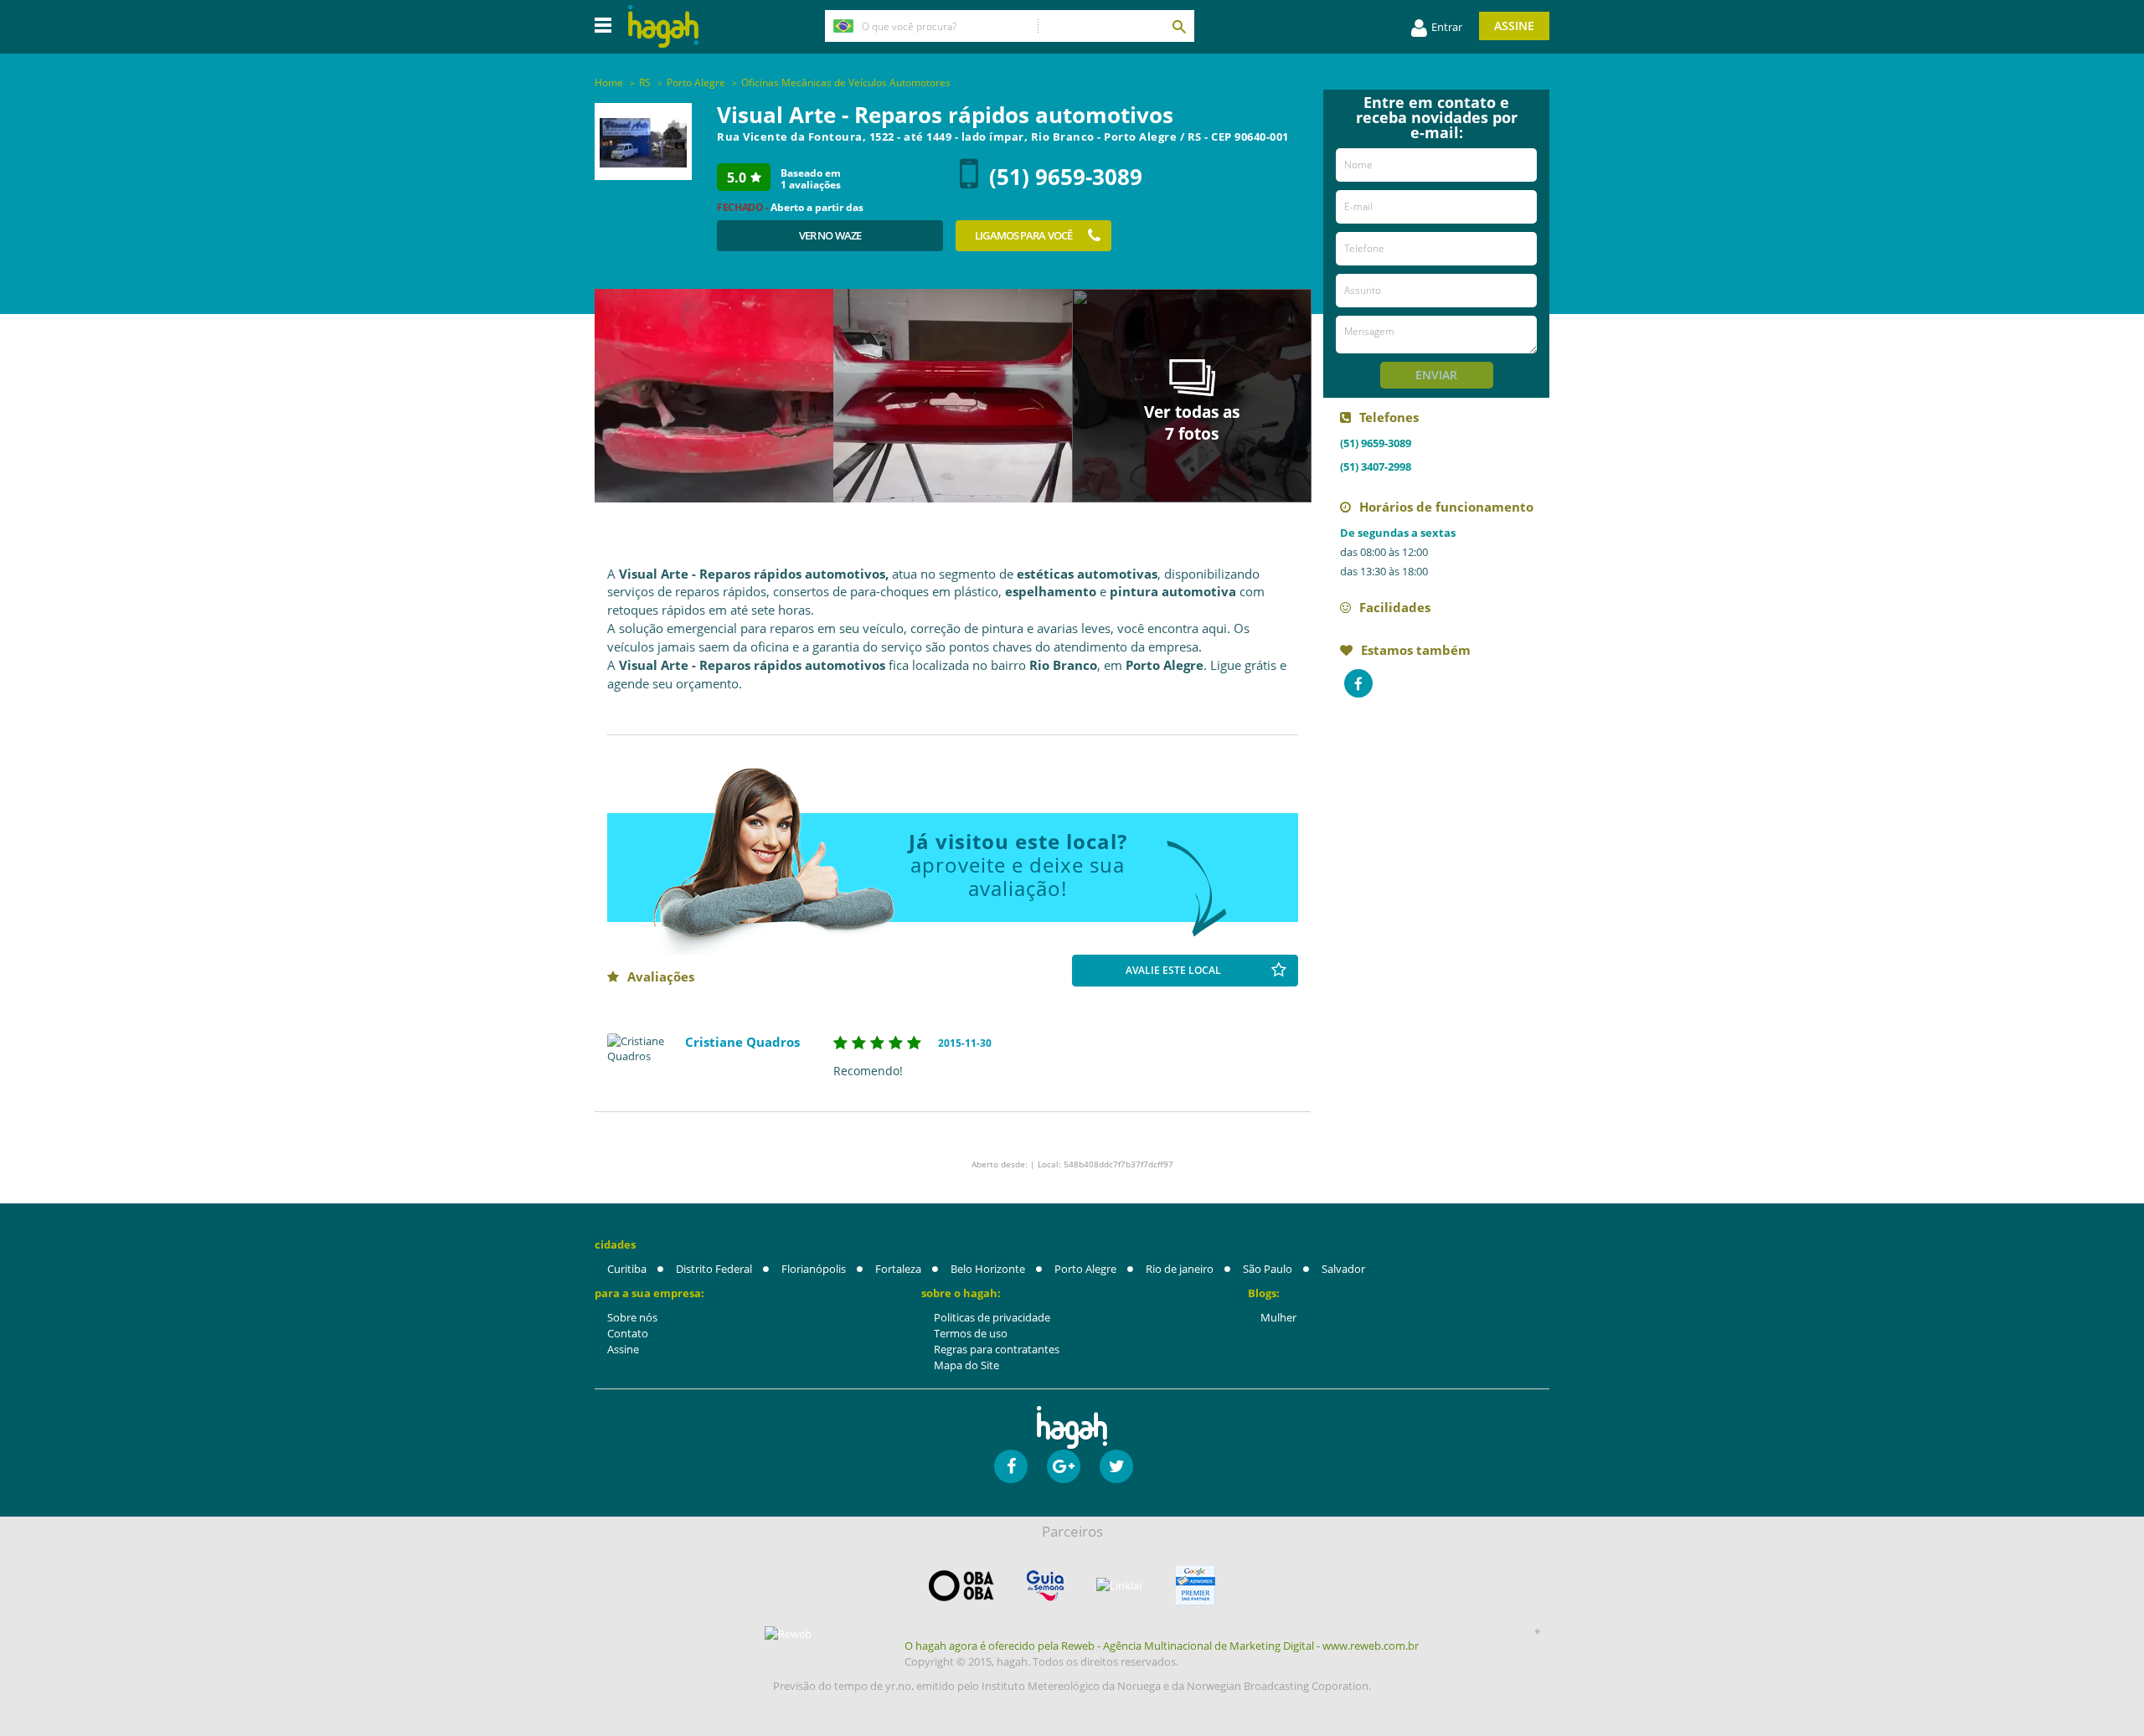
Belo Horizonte (988, 1269)
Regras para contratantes (997, 1349)
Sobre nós (632, 1317)
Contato (628, 1333)
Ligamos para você (1023, 235)
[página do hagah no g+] (1064, 1466)
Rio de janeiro (1180, 1269)
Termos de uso (971, 1333)
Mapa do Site (966, 1365)
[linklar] (1120, 1586)
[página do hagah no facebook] (1011, 1466)
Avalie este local (1173, 970)
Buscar (1178, 26)
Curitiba (627, 1269)
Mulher (1278, 1317)
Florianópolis (814, 1269)
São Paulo (1268, 1269)
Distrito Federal (714, 1269)
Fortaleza (898, 1269)
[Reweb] (789, 1634)
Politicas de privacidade (992, 1317)
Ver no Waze (830, 235)
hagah (663, 26)
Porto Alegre (1085, 1269)
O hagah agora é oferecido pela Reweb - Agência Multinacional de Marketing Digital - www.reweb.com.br (1162, 1646)
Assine (1514, 26)
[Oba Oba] (961, 1586)
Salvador (1343, 1269)
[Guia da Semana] (1045, 1586)
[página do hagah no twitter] (1116, 1466)
